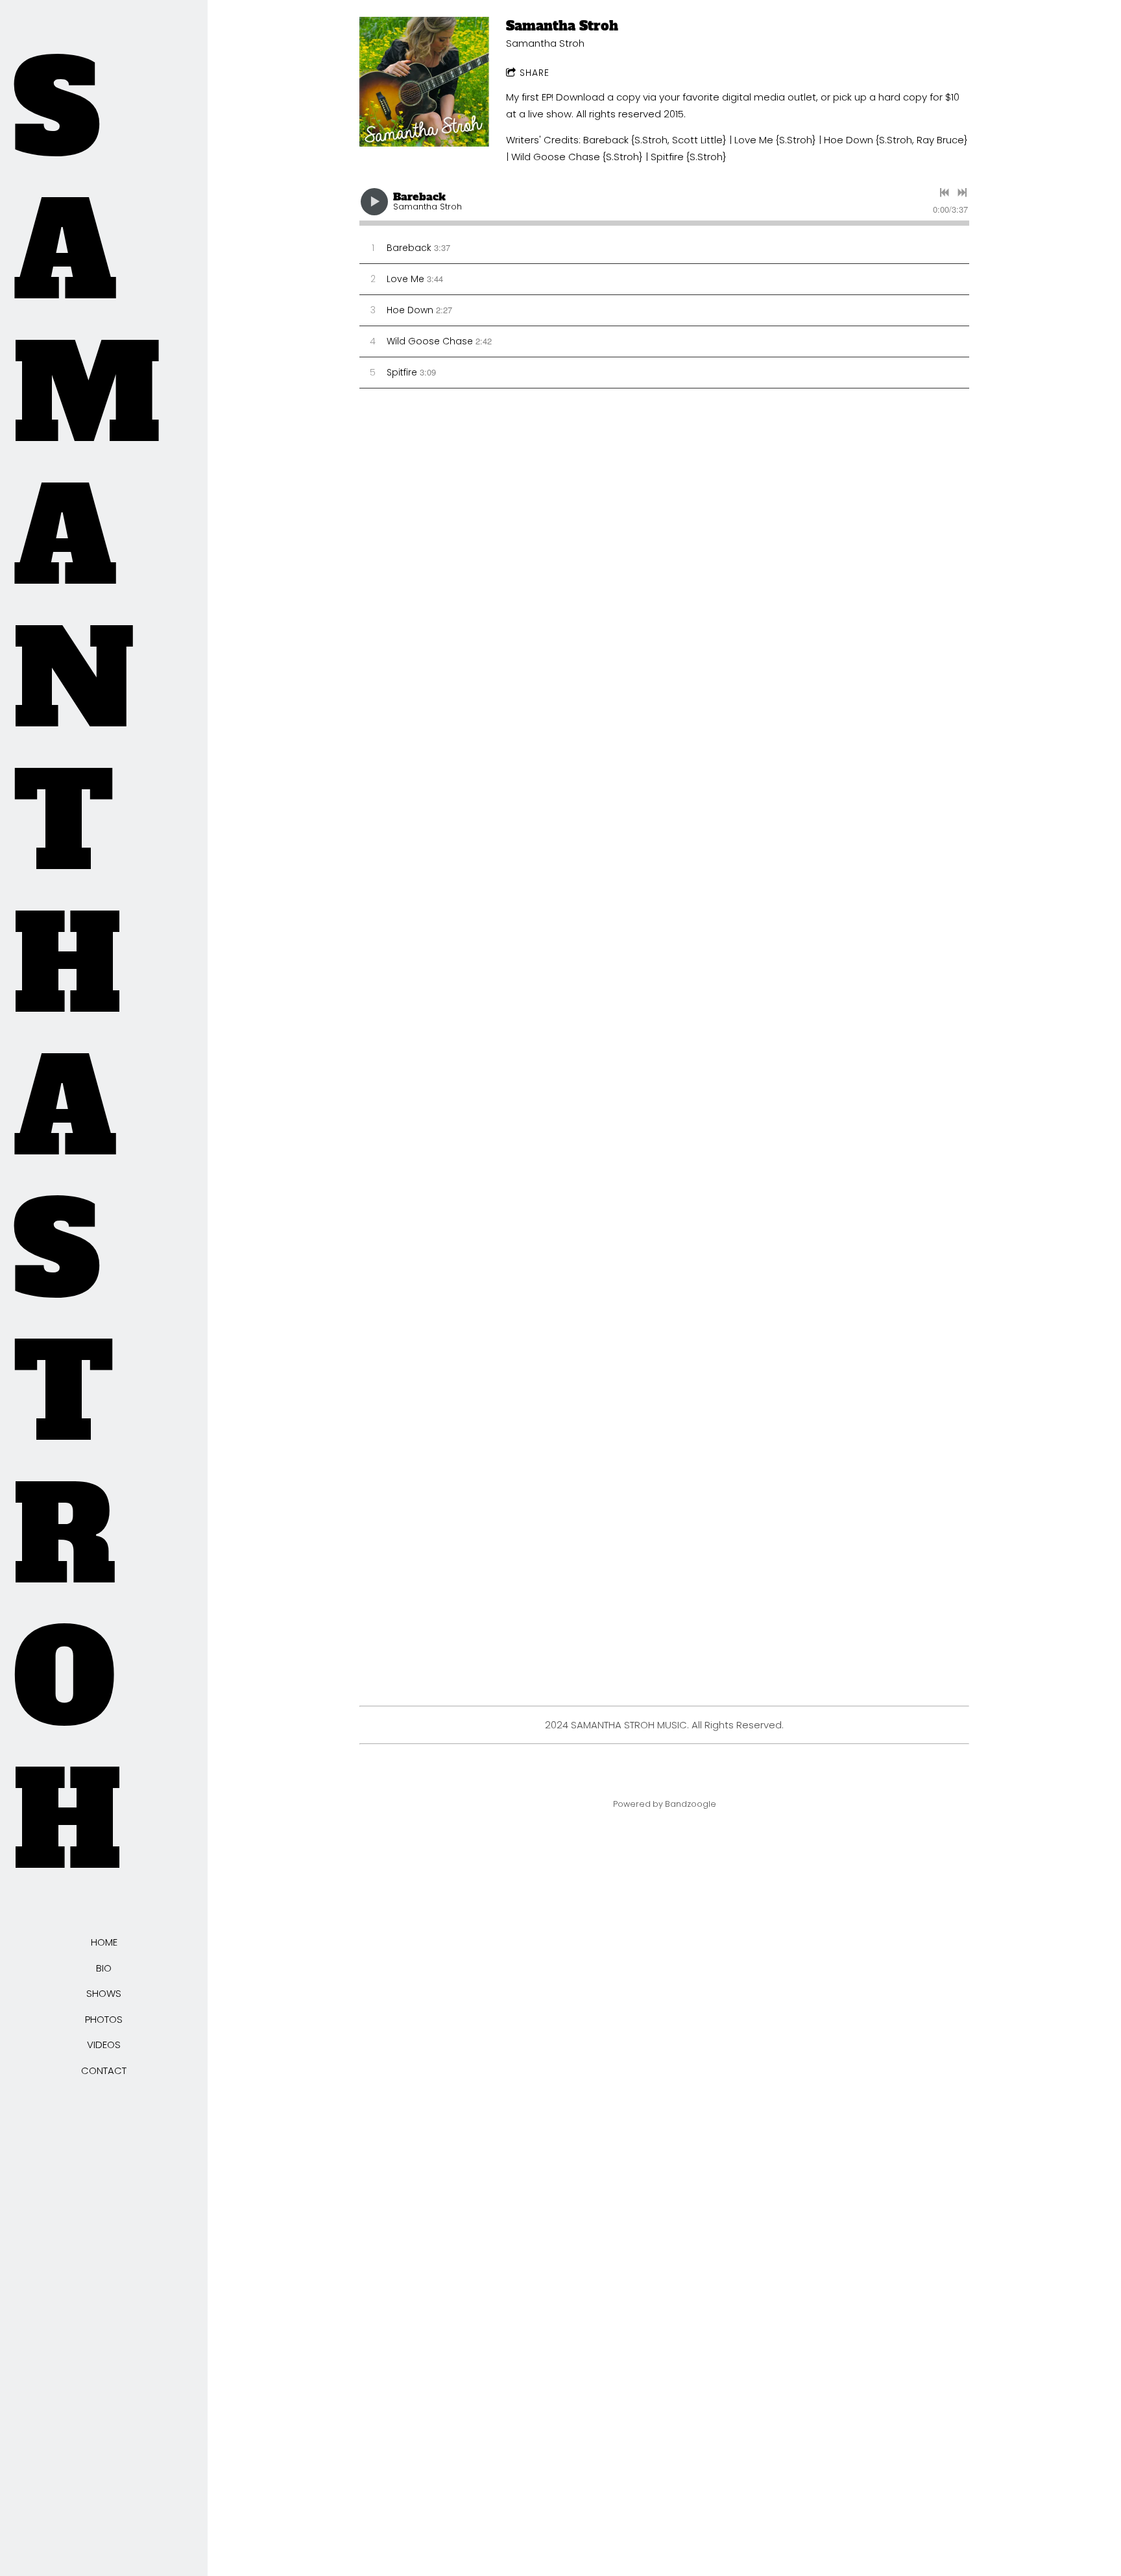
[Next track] (962, 193)
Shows (104, 1993)
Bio (104, 1968)
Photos (104, 2019)
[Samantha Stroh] (424, 82)
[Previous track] (945, 193)
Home (104, 1942)
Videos (104, 2045)
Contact (104, 2070)
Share (535, 73)
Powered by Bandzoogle (665, 1804)
